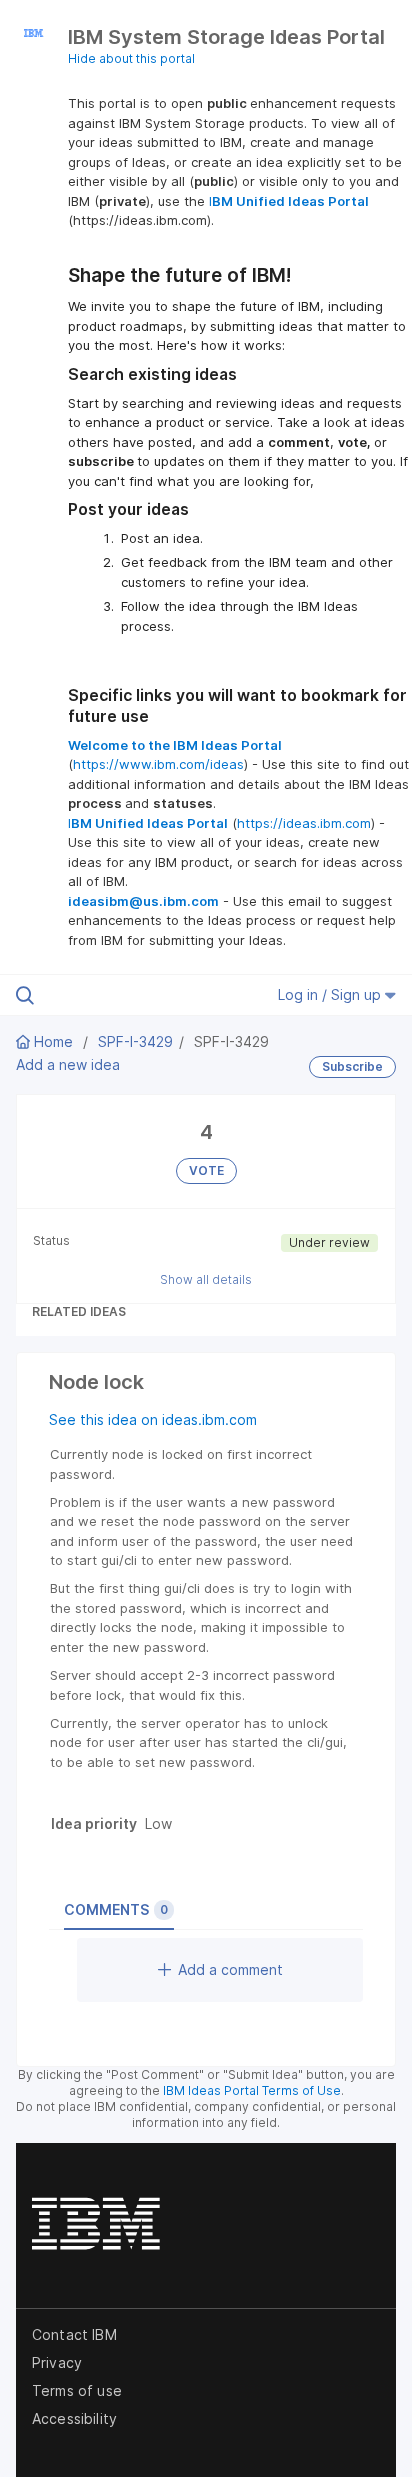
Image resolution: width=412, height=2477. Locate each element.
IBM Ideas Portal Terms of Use (252, 2090)
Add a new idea (68, 1064)
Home (53, 1041)
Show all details (206, 1279)
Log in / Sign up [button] (331, 994)
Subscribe (352, 1066)
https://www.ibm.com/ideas (158, 764)
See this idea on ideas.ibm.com (153, 1419)
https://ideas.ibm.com (304, 823)
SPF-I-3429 (135, 1041)
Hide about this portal (131, 58)
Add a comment (230, 1969)
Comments (116, 1909)
